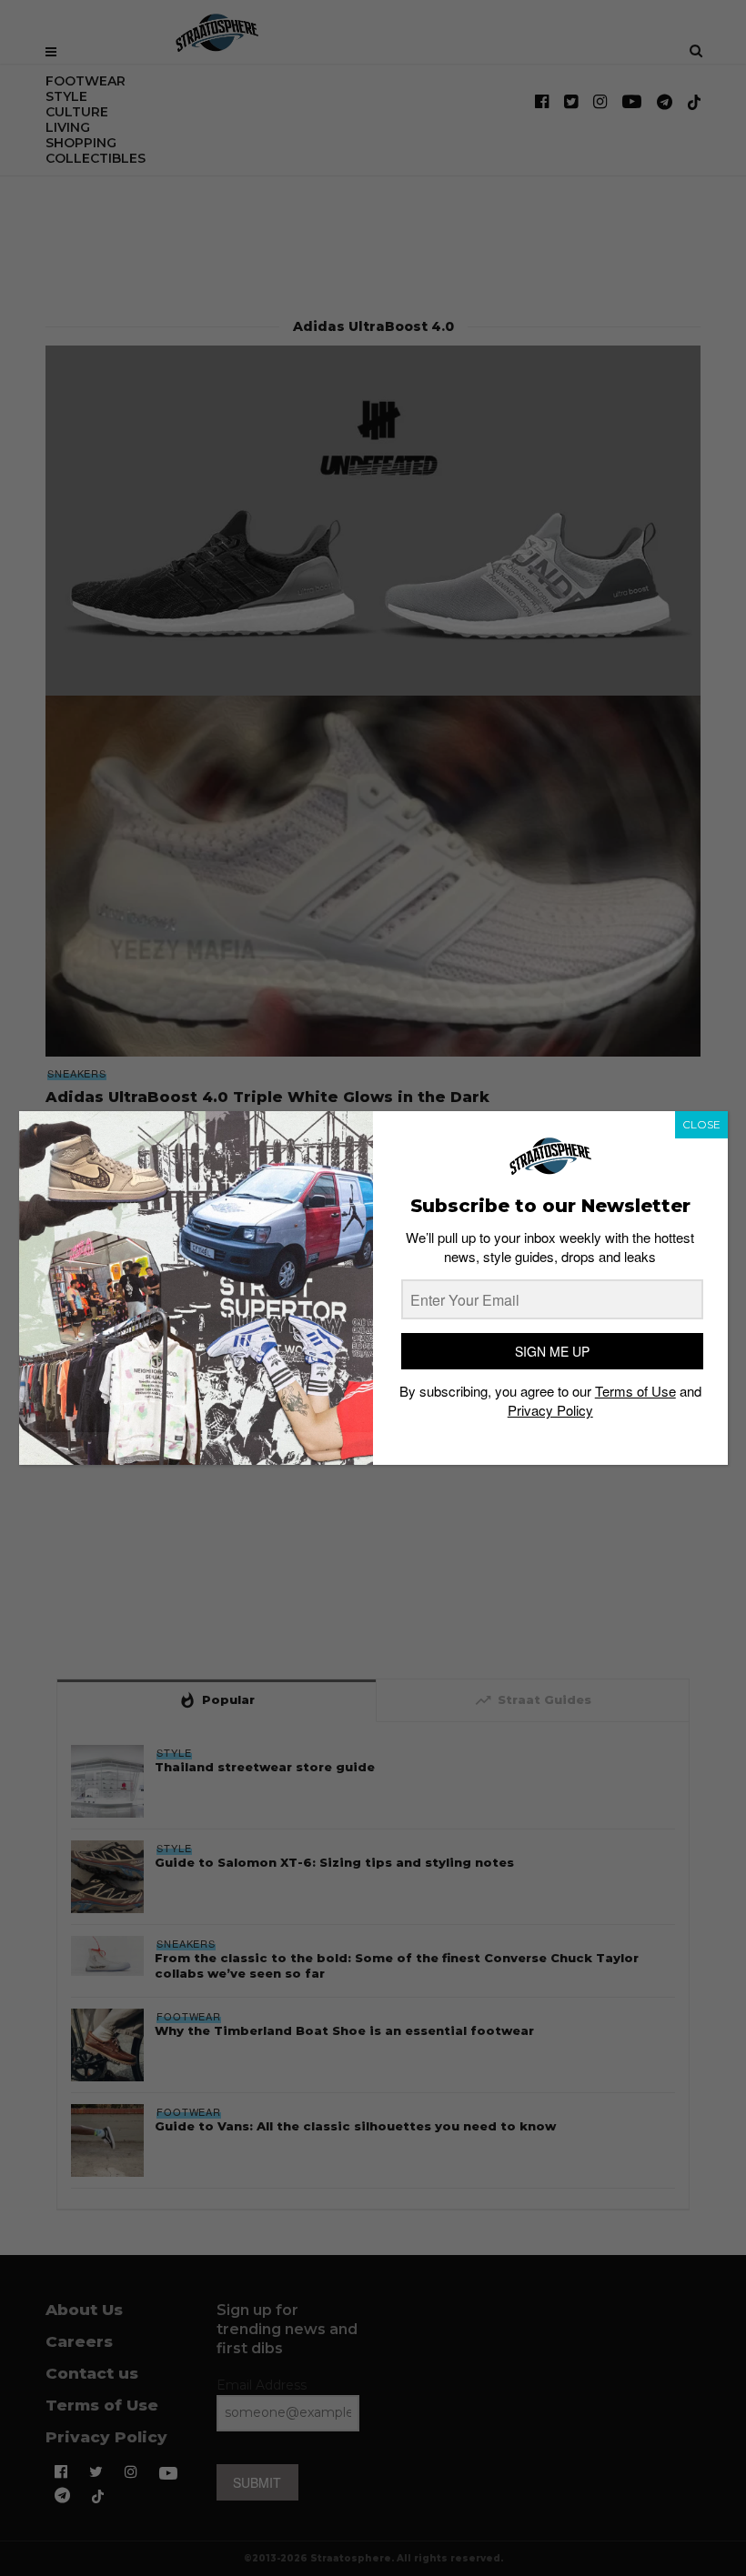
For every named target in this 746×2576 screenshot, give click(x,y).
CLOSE (701, 1124)
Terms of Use (635, 1391)
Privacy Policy (550, 1410)
